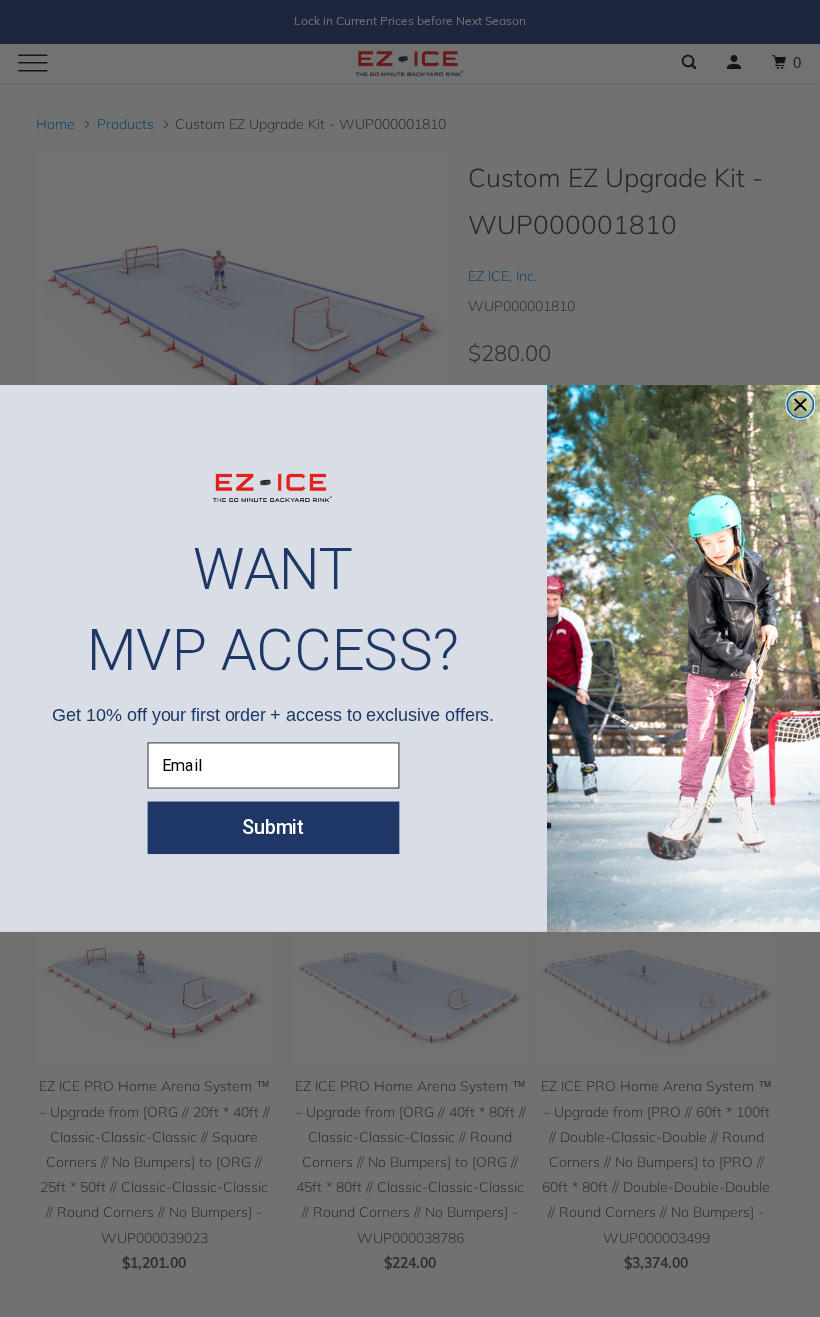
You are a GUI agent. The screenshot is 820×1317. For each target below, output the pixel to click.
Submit (273, 828)
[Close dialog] (800, 405)
